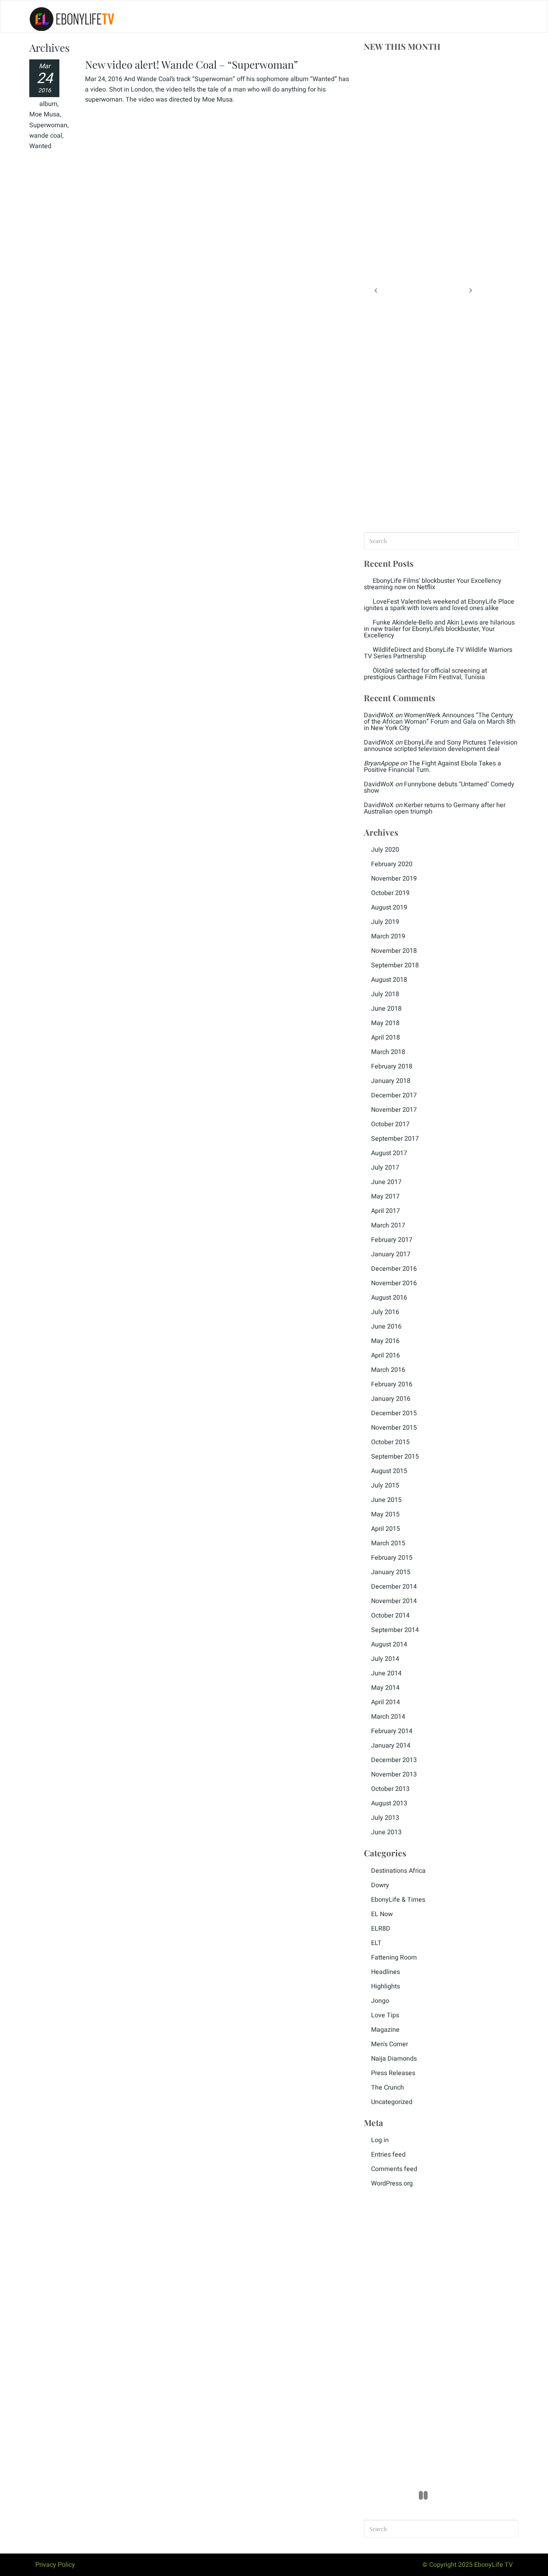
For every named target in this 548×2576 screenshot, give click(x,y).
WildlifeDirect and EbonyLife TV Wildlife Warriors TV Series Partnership (438, 653)
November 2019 (394, 879)
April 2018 (386, 1038)
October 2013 (390, 1789)
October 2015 (390, 1442)
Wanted (40, 146)
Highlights (386, 1986)
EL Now (382, 1914)
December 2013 (394, 1760)
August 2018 (389, 980)
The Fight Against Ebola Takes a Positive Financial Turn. (432, 767)
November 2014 (394, 1601)
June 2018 (386, 1009)
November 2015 (394, 1428)
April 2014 (386, 1702)
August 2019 (389, 908)
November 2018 (394, 951)
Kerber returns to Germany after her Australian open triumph (435, 808)
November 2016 (394, 1283)
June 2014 (386, 1673)
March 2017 (388, 1225)
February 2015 (392, 1558)
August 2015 (389, 1471)
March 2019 (388, 936)
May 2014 (385, 1688)
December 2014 (394, 1587)
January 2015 (391, 1572)
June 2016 (386, 1327)
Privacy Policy (55, 2565)
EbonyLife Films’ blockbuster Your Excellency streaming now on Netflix (433, 584)
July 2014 (385, 1659)
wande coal (46, 136)
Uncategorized (392, 2102)
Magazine (385, 2030)
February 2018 (392, 1066)
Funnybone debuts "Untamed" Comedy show (439, 787)
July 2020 (385, 850)
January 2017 (391, 1254)
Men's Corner (390, 2044)
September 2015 (395, 1457)
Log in (380, 2140)
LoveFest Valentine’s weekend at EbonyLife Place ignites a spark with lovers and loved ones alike (439, 605)
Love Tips (385, 2015)
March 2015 (388, 1543)
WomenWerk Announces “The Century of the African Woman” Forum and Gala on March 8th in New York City (440, 722)
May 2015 (385, 1514)
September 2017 (395, 1139)
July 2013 (385, 1818)
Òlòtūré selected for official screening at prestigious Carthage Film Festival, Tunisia (425, 674)
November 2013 (394, 1774)
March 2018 (388, 1052)
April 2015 (386, 1529)
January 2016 (391, 1399)
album (48, 104)
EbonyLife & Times (398, 1900)
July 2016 (385, 1312)
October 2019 (390, 893)
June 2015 (386, 1500)
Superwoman (48, 125)
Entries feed (388, 2155)
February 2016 (392, 1384)
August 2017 (389, 1153)
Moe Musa (45, 114)
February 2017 (392, 1240)
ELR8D (381, 1929)
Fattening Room (394, 1957)
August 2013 (389, 1803)
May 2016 (385, 1341)
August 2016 (389, 1298)
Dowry (380, 1885)
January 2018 (391, 1081)
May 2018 (385, 1023)
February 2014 (392, 1731)
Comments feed (394, 2169)
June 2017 (386, 1182)
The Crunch (388, 2088)
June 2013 (386, 1832)
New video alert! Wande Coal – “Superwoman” (192, 64)
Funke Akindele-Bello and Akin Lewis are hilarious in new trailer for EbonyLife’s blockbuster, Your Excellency (439, 629)
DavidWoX (379, 715)
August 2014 (389, 1644)
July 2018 (385, 994)
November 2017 (394, 1110)
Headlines (386, 1972)
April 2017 (386, 1211)
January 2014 (391, 1746)
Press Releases (393, 2073)
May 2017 (385, 1196)
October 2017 (390, 1124)
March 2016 (388, 1370)
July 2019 (385, 922)
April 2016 (386, 1355)
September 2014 (395, 1630)
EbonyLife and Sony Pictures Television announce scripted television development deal (441, 746)
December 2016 (394, 1269)
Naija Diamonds (394, 2059)
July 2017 (385, 1168)
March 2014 (388, 1717)
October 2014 (390, 1616)
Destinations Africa (398, 1871)
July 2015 (385, 1485)
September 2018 (395, 965)
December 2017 (394, 1095)
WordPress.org (392, 2183)
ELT (376, 1943)
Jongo (380, 2001)
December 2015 (394, 1413)
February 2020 (392, 864)
